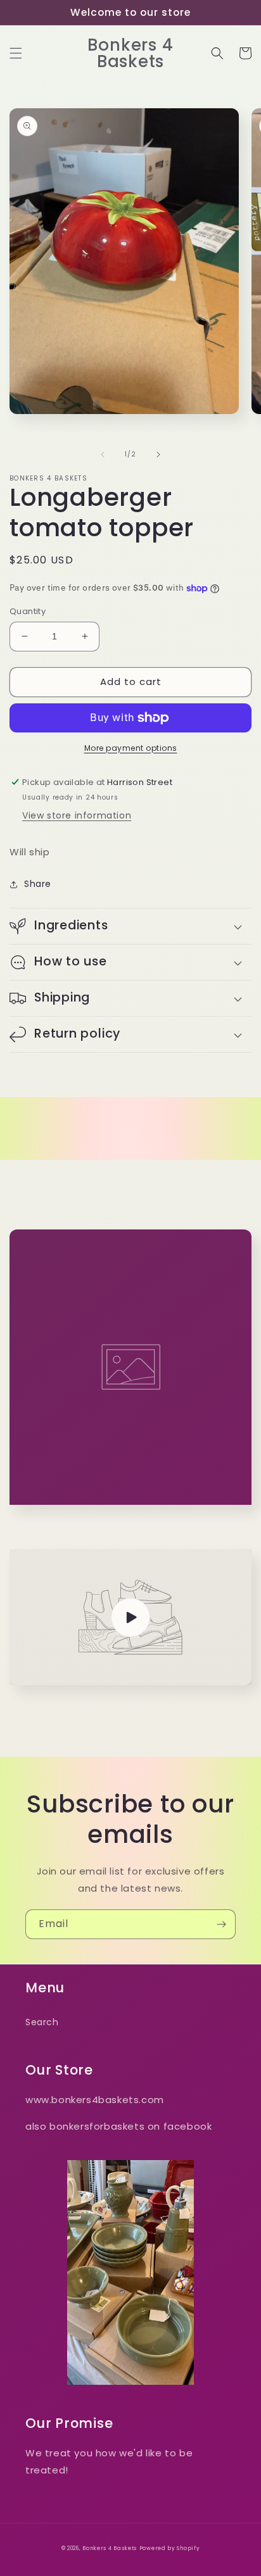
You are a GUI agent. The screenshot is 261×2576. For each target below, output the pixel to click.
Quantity (28, 611)
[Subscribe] (221, 1924)
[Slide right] (158, 455)
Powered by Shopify (170, 2548)
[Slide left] (103, 455)
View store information (77, 815)
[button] (16, 53)
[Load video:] (130, 1617)
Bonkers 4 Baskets (110, 2548)
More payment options (131, 748)
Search (42, 2022)
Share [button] (38, 884)
